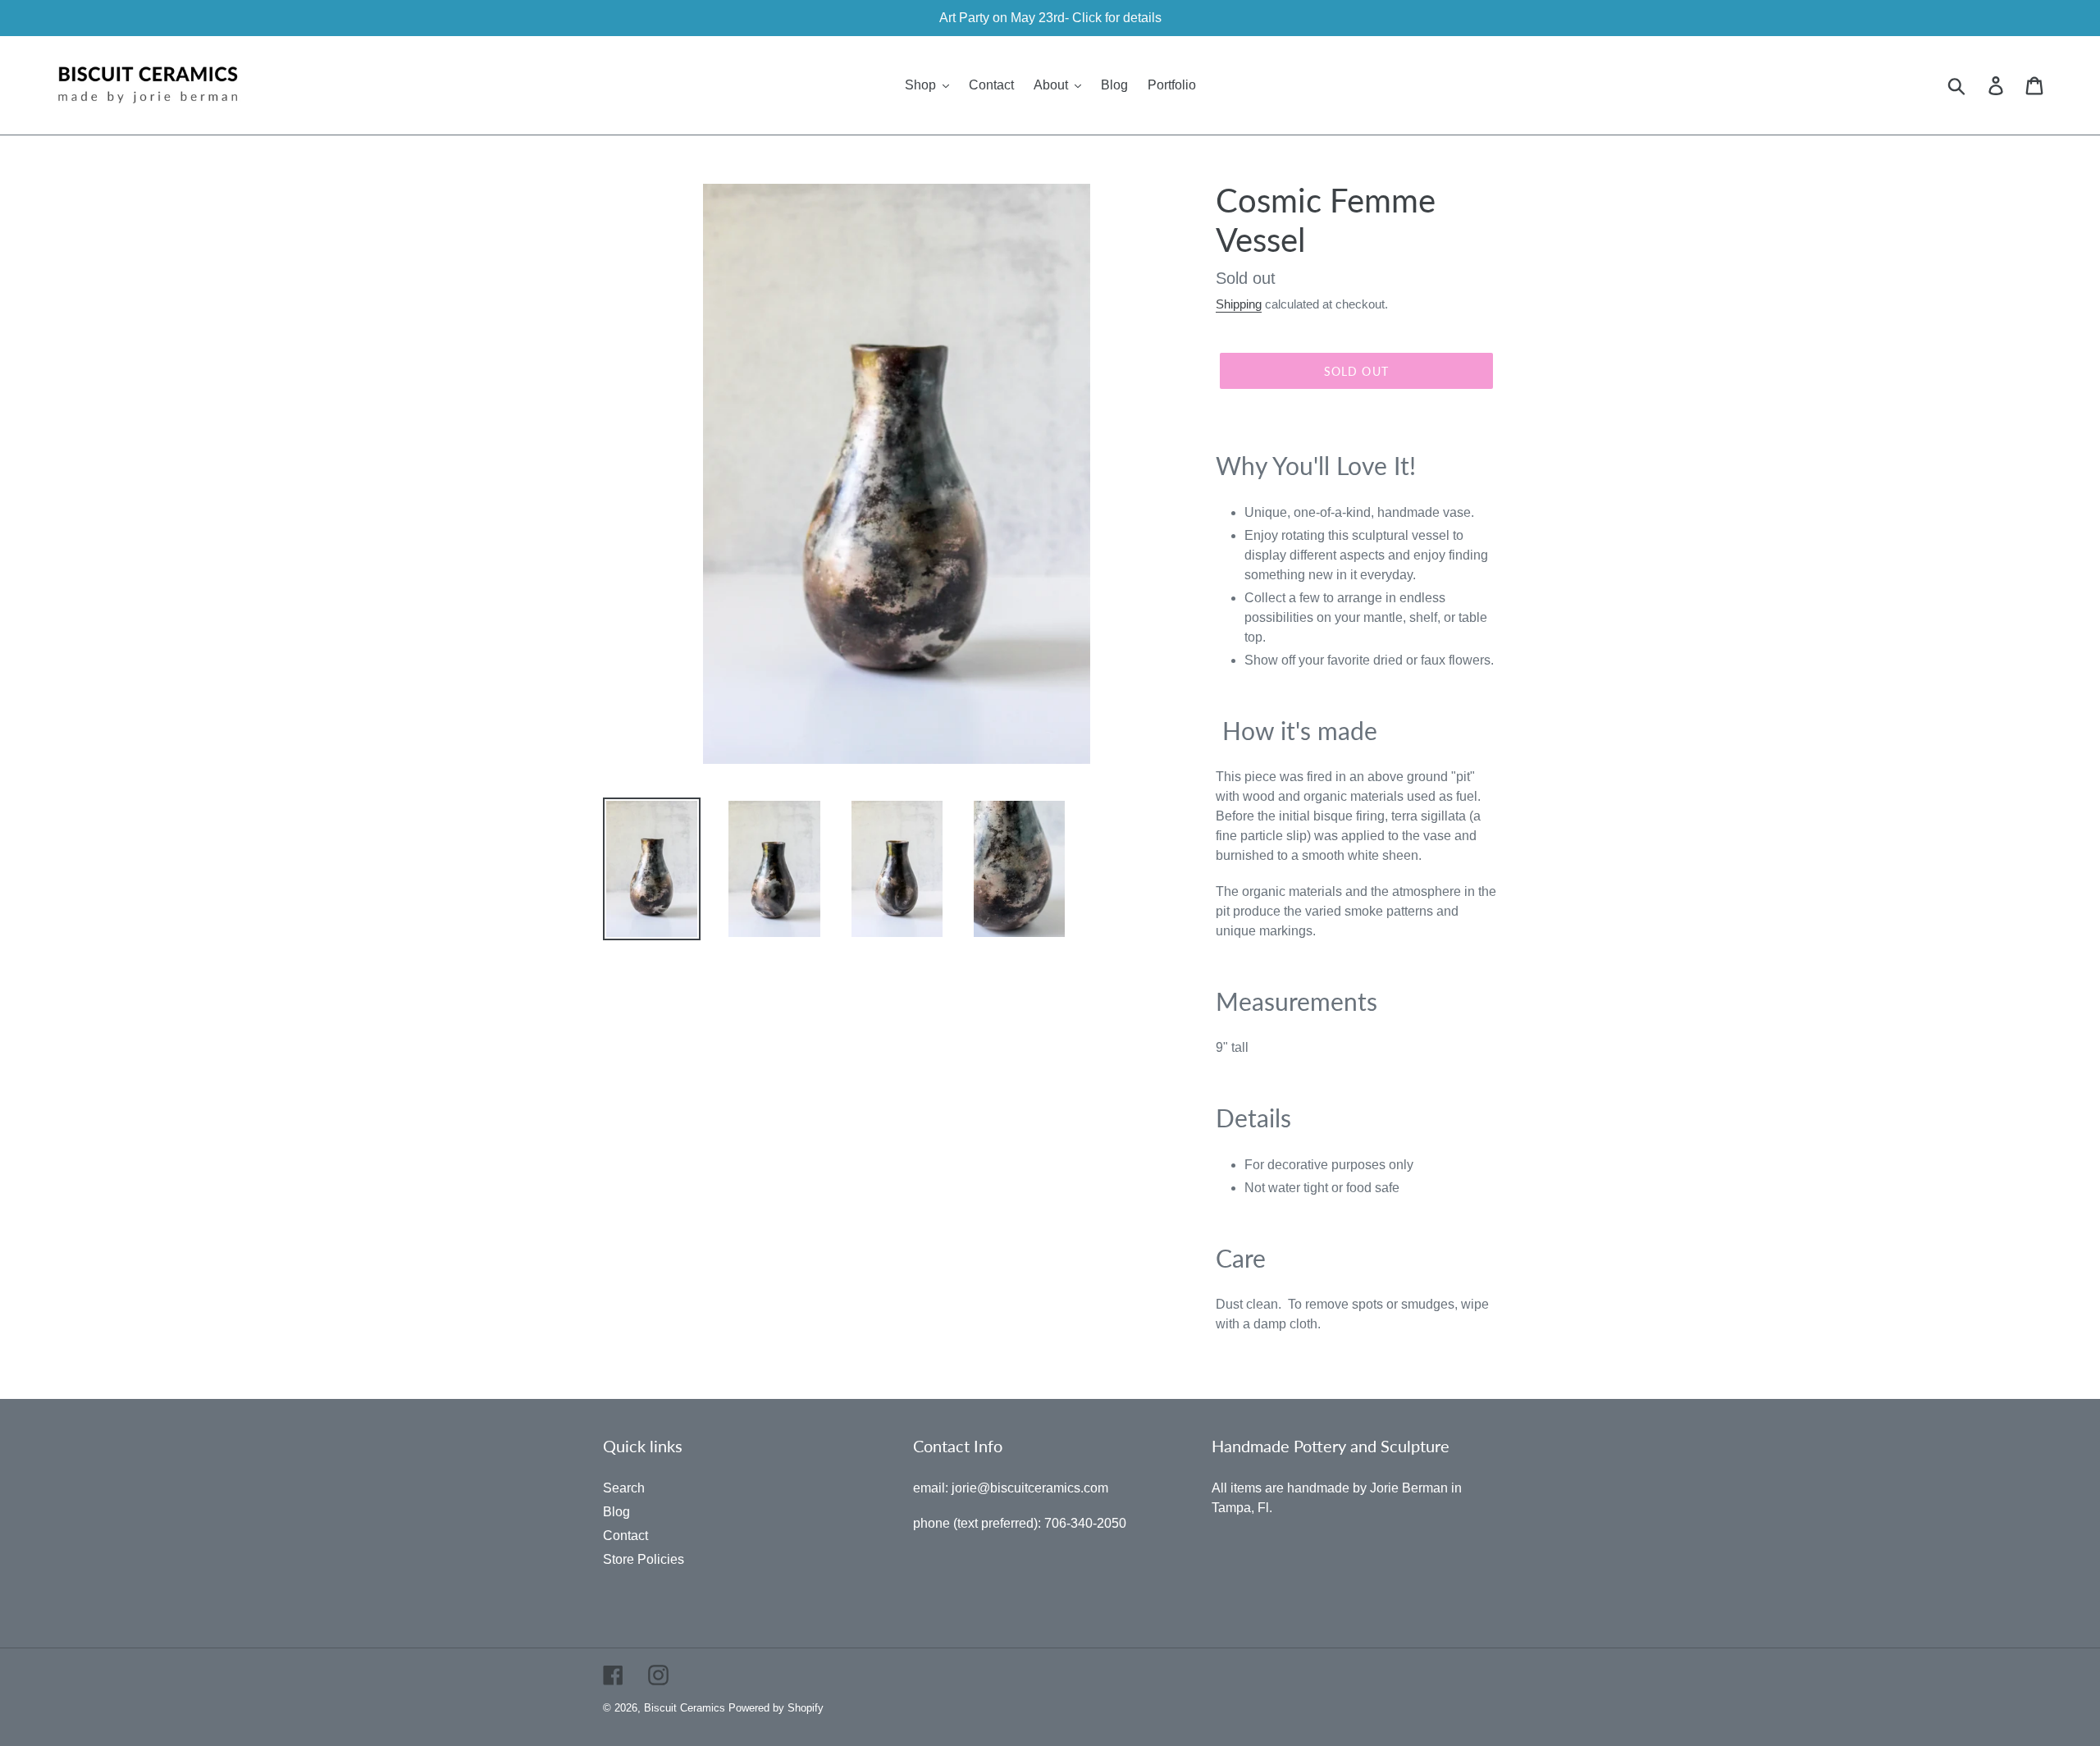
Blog (616, 1512)
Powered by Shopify (776, 1708)
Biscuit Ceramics (685, 1708)
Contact (625, 1536)
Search (624, 1488)
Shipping (1239, 304)
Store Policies (644, 1559)
